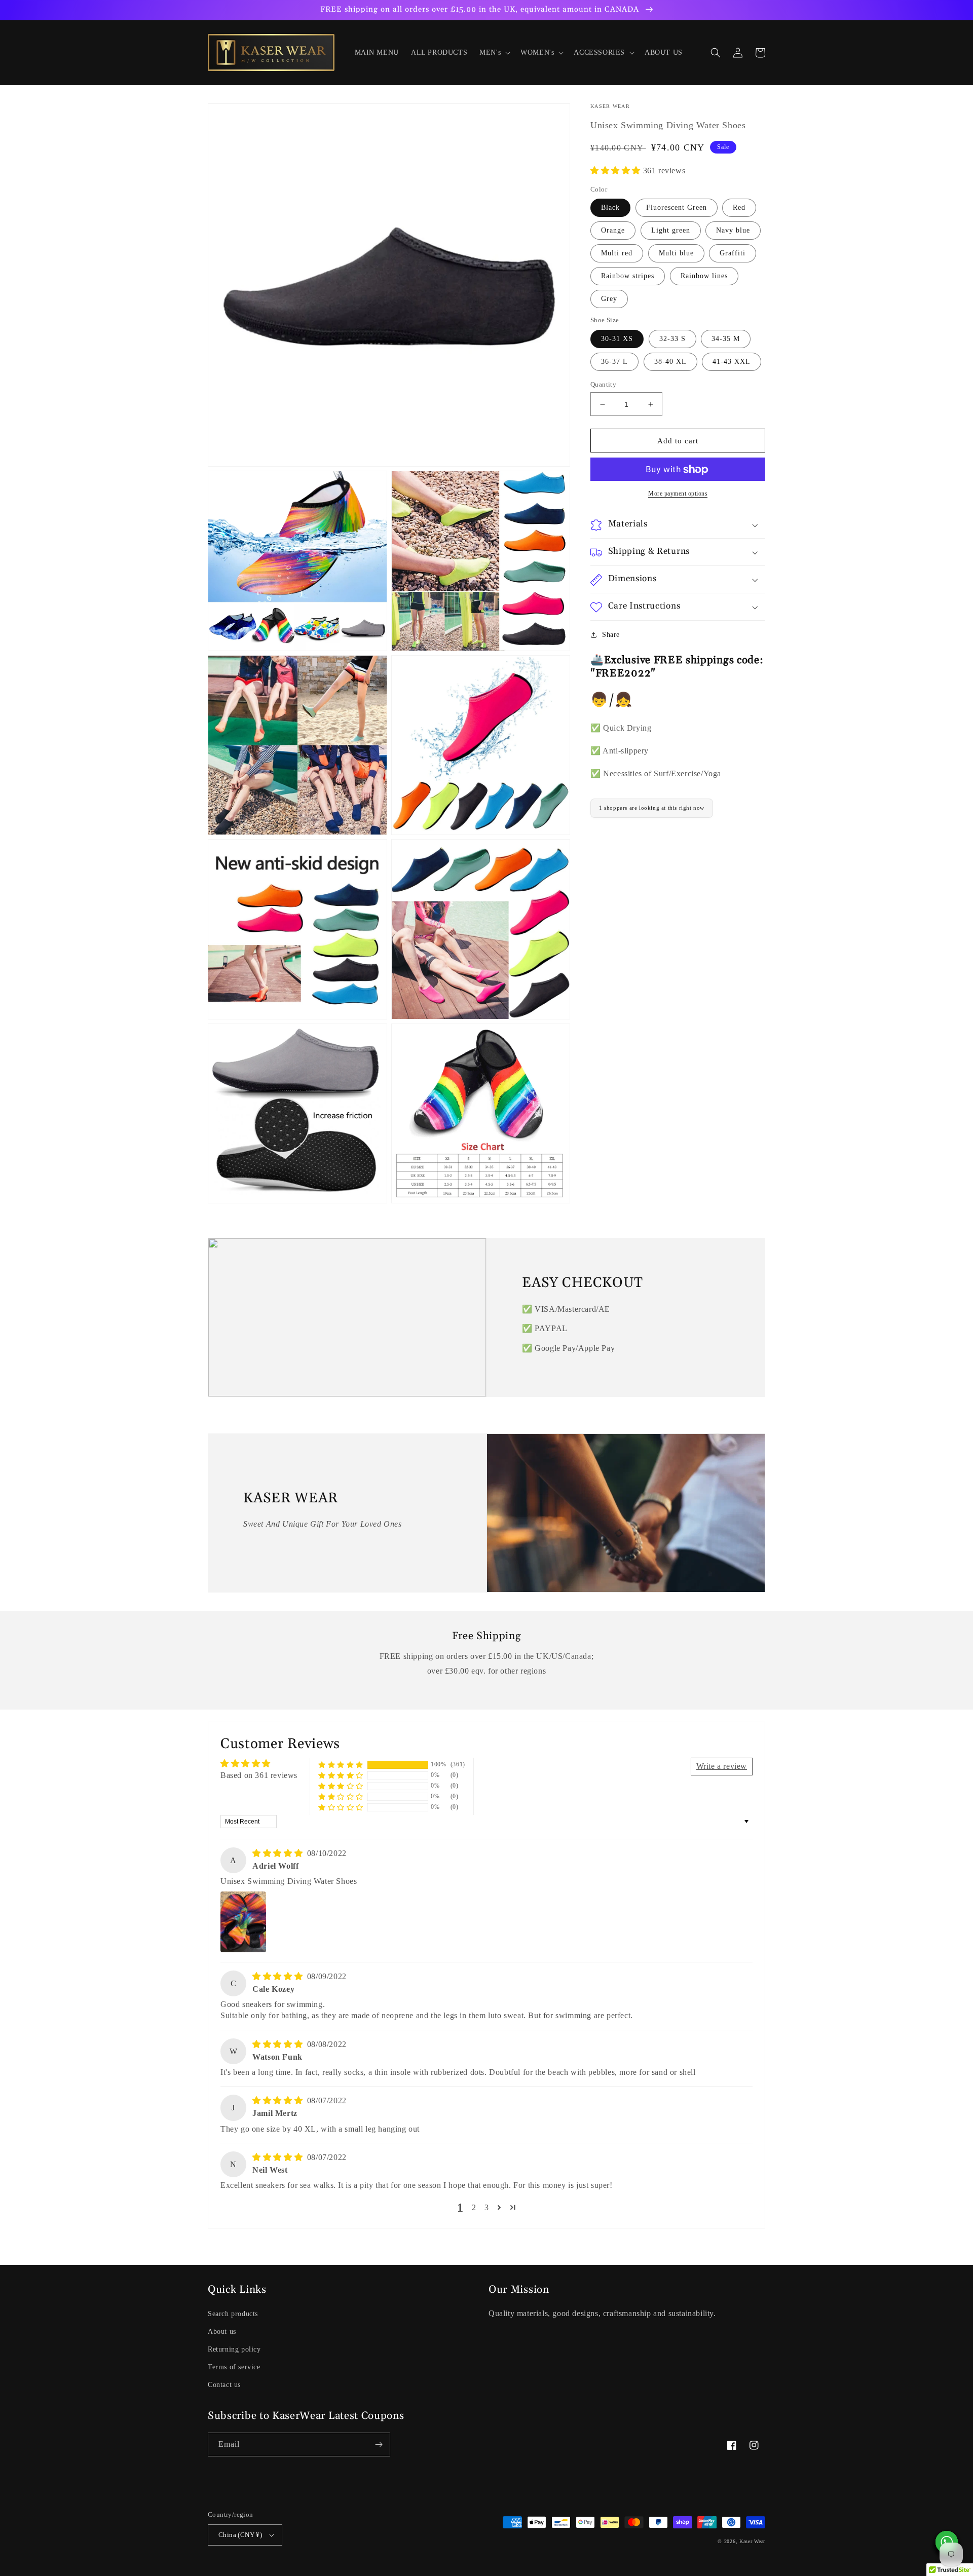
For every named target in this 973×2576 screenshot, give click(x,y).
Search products (233, 2314)
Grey (609, 299)
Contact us (224, 2385)
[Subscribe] (379, 2445)
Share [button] (611, 635)
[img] (279, 1853)
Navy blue (733, 231)
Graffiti (733, 254)
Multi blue (676, 254)
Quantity (603, 384)
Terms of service (234, 2367)
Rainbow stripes (628, 276)
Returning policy (234, 2349)
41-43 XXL (732, 362)
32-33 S (672, 339)
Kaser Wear (752, 2541)
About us (222, 2332)
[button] (494, 53)
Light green (671, 231)
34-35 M (726, 339)
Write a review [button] (722, 1766)
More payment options (678, 494)
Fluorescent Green (677, 208)
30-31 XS (617, 339)
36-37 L (614, 362)
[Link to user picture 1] (243, 1922)
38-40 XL (670, 362)
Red (739, 208)
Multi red (617, 254)
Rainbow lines (704, 276)
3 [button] (487, 2207)
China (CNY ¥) (240, 2535)
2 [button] (474, 2207)
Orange (613, 231)
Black (610, 208)
